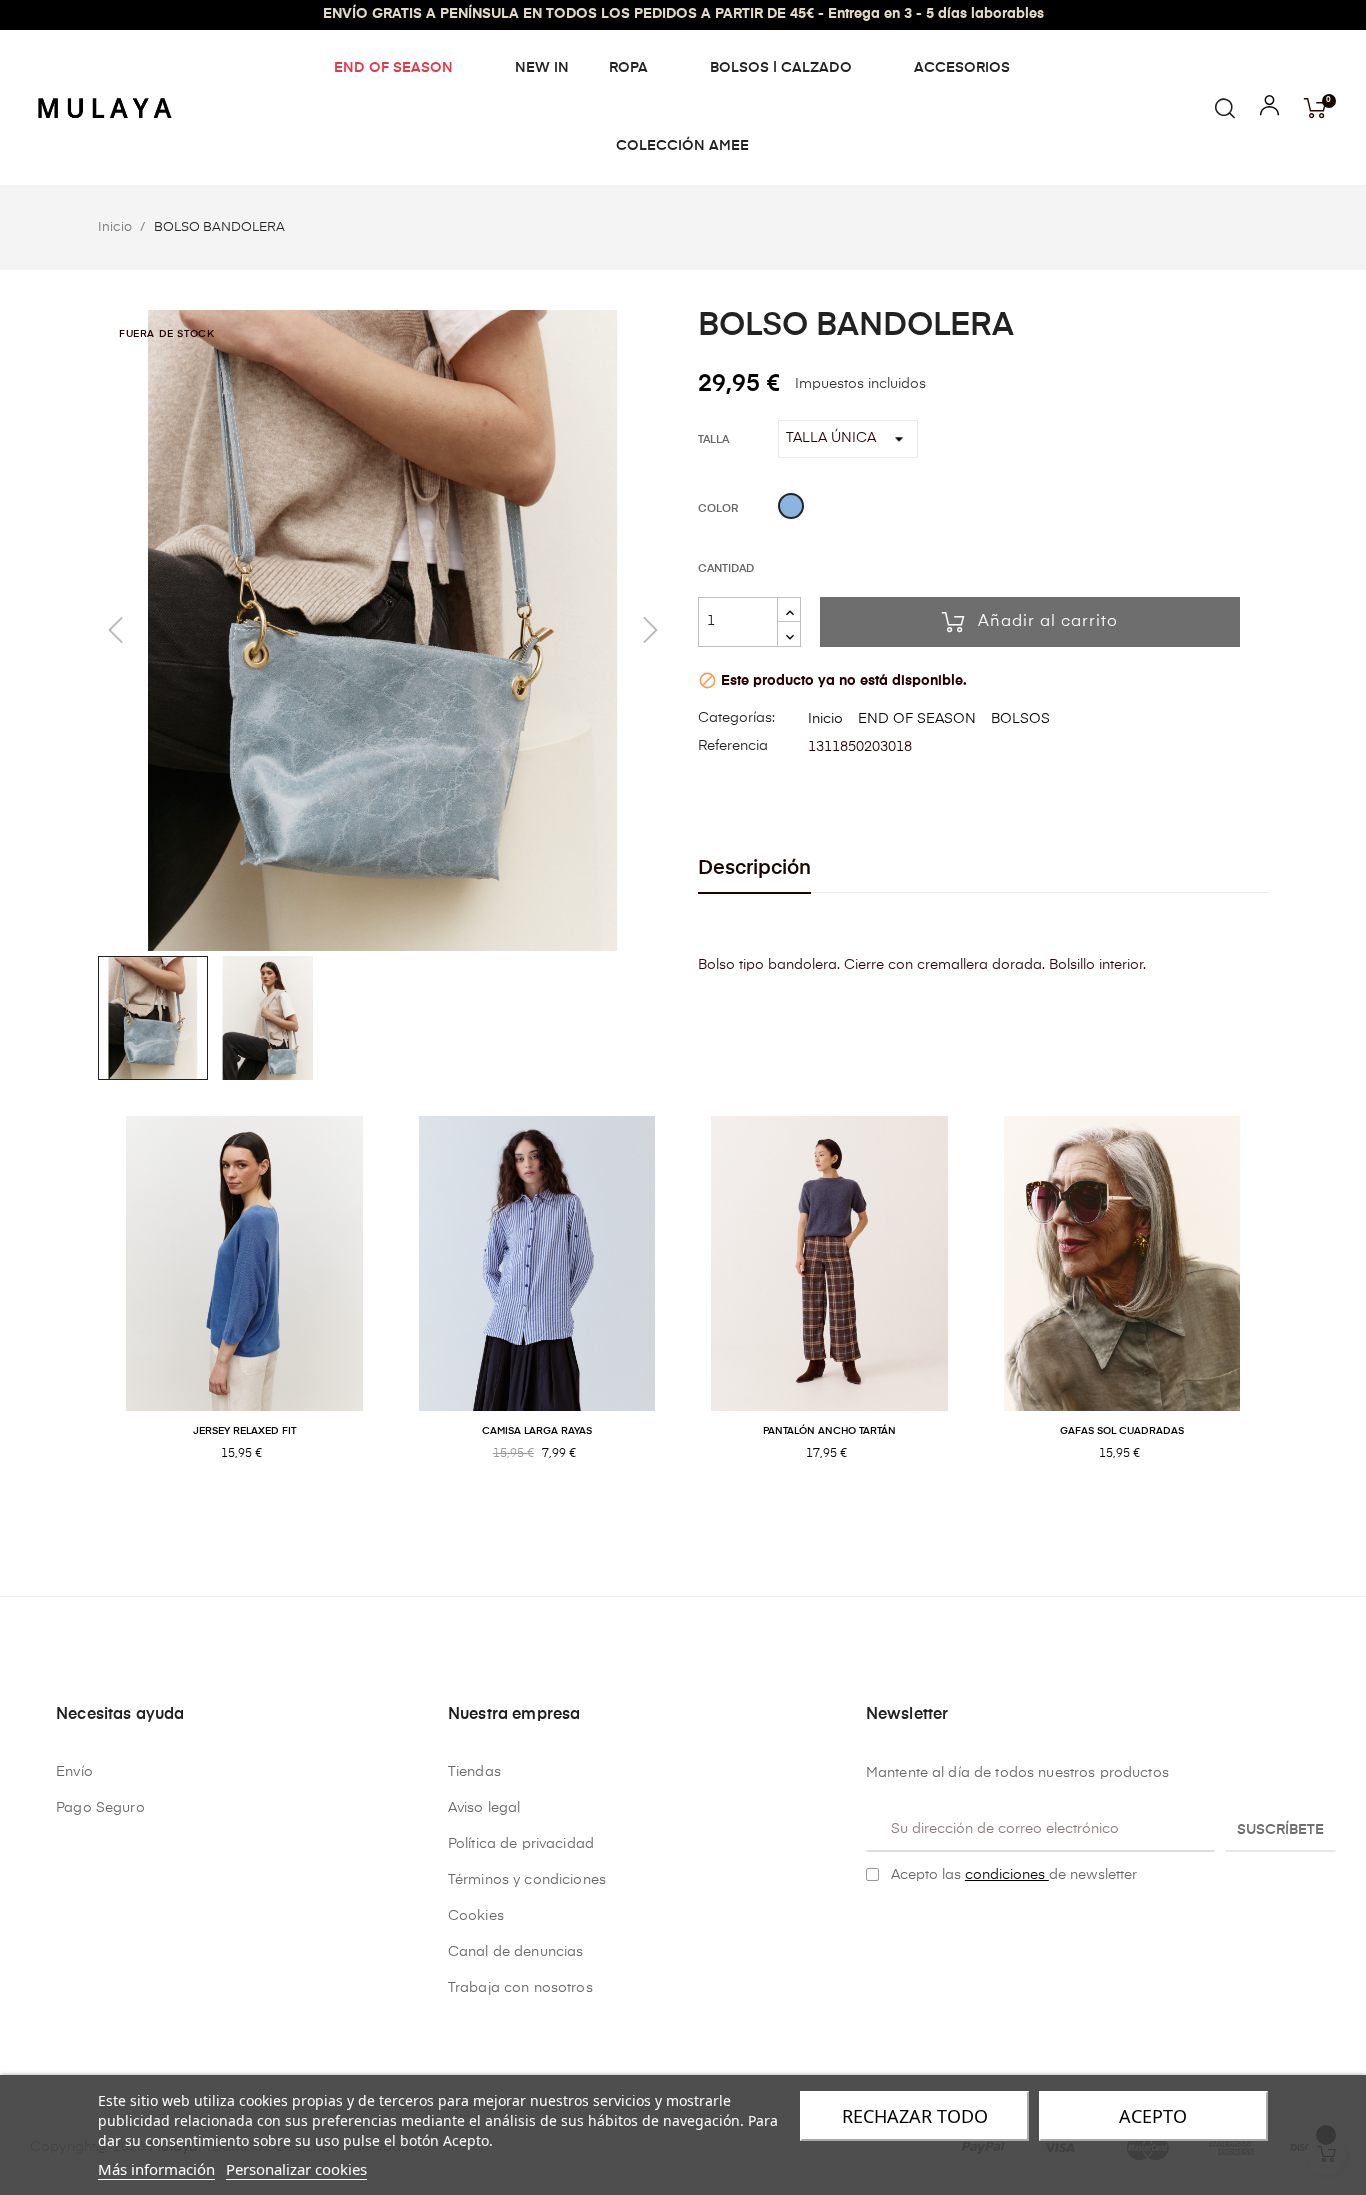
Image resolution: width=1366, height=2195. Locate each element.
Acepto (1153, 2116)
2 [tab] (693, 1519)
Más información (156, 2169)
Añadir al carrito (1048, 622)
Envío (74, 1772)
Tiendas (474, 1772)
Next (1283, 1309)
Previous (83, 1309)
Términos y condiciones (527, 1880)
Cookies (476, 1916)
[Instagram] (905, 1925)
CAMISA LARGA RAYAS (537, 1431)
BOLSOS (1020, 719)
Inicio (825, 719)
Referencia (733, 746)
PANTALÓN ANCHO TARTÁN (829, 1431)
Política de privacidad (521, 1844)
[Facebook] (874, 1925)
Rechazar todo (915, 2116)
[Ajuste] (1269, 110)
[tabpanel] (244, 1310)
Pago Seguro (100, 1808)
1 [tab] (673, 1519)
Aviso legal (484, 1808)
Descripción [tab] (754, 868)
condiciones (1007, 1875)
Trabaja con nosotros (520, 1988)
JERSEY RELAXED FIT (244, 1431)
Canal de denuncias (516, 1952)
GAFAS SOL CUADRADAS (1122, 1431)
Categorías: (736, 718)
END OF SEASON (917, 719)
